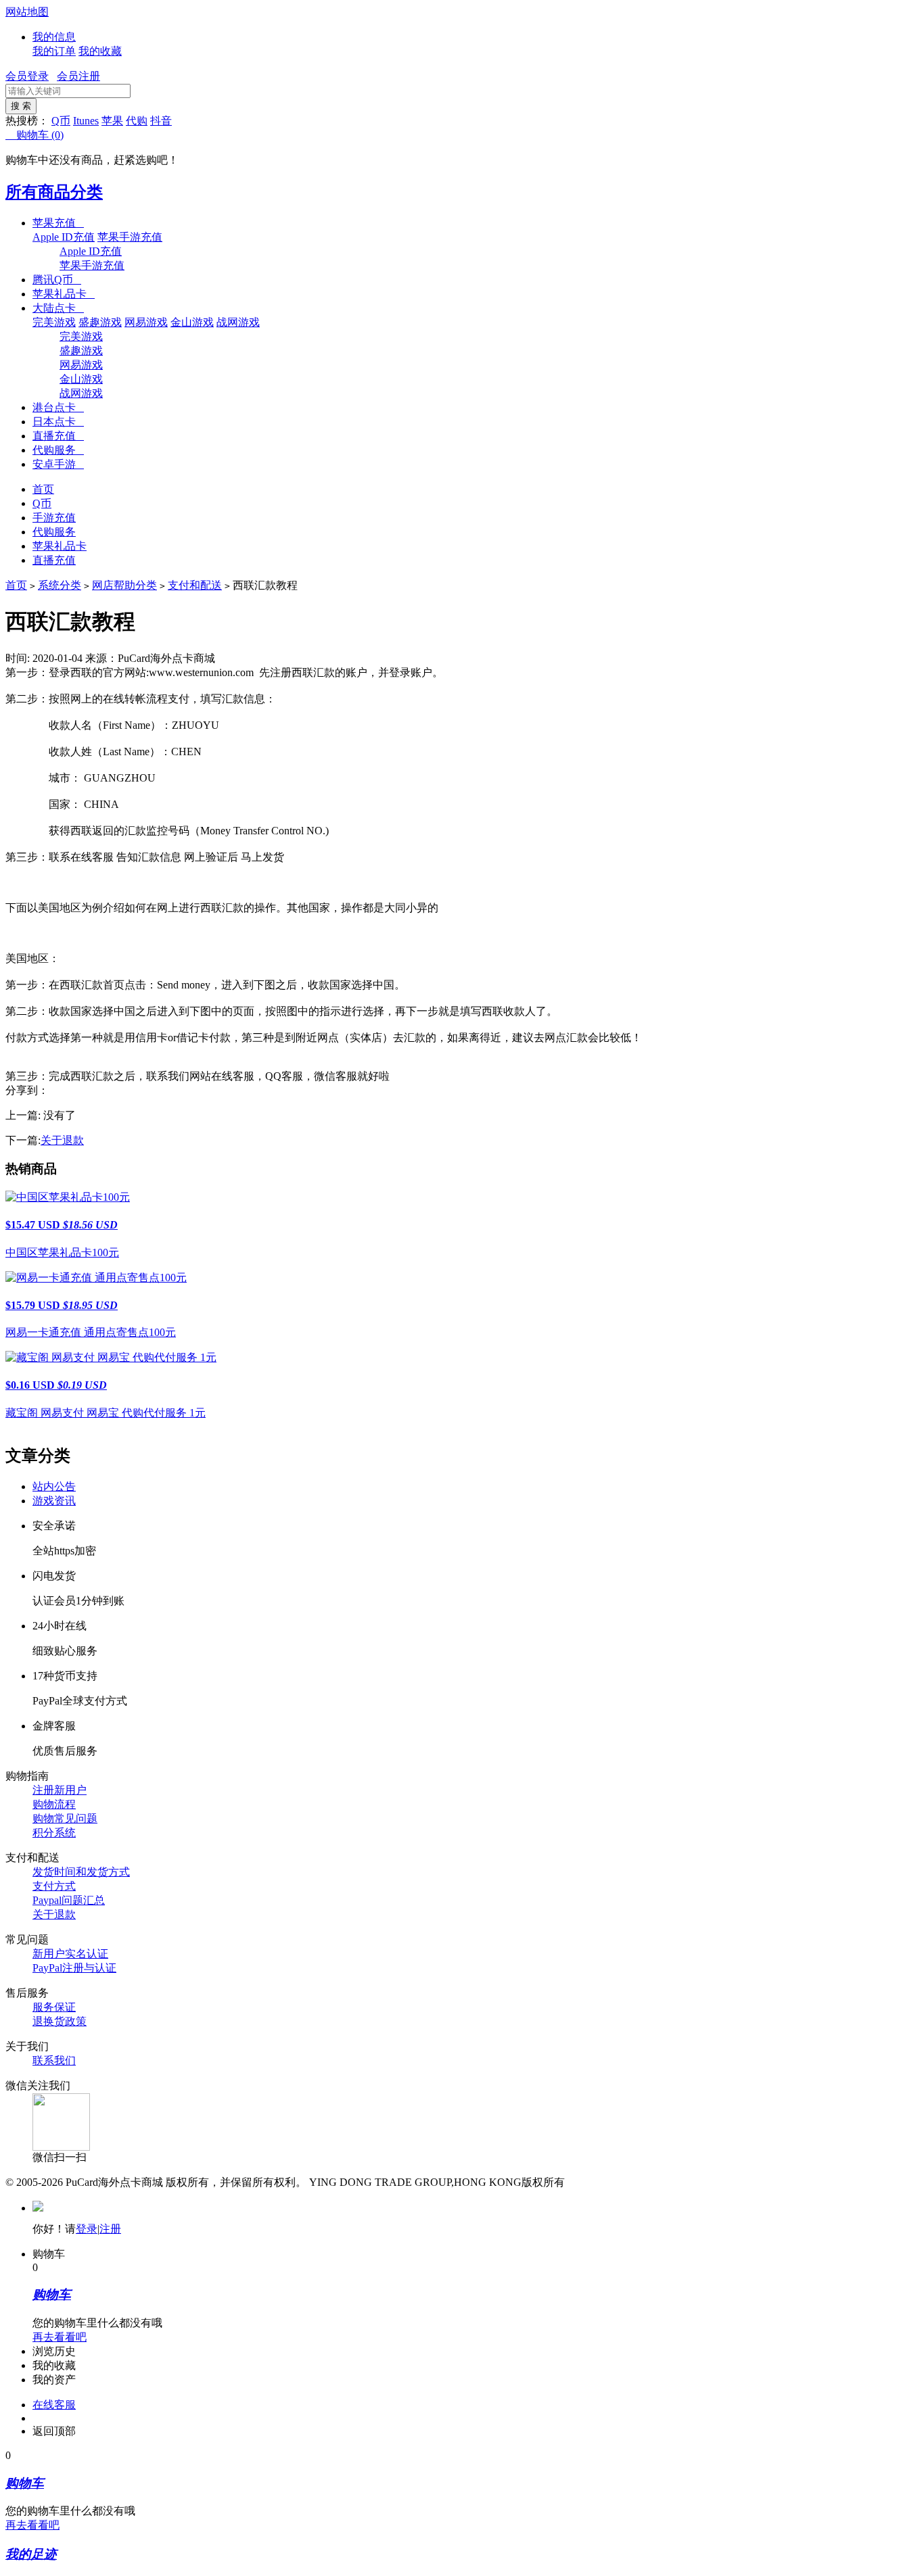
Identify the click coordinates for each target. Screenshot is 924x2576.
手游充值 (54, 518)
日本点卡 (58, 422)
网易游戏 (146, 322)
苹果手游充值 (130, 237)
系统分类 (60, 585)
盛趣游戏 (100, 322)
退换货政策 (60, 2021)
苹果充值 (58, 223)
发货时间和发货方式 (81, 1872)
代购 (137, 121)
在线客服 (54, 2405)
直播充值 (58, 436)
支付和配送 (195, 585)
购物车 (34, 135)
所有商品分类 (54, 192)
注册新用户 (60, 1790)
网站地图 (27, 12)
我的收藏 (100, 51)
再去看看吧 (60, 2337)
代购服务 (58, 450)
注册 (110, 2229)
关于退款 (62, 1140)
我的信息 (54, 37)
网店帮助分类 (124, 585)
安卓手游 (58, 464)
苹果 (112, 121)
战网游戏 (238, 322)
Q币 (61, 121)
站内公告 (54, 1486)
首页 (43, 489)
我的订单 (54, 51)
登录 (87, 2229)
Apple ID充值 (64, 237)
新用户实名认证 (70, 1954)
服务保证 (54, 2007)
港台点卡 (58, 407)
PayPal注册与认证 (74, 1968)
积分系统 (54, 1833)
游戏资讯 (54, 1501)
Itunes (86, 121)
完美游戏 (54, 322)
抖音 (161, 121)
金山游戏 (192, 322)
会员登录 (27, 76)
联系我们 (54, 2060)
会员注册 (78, 76)
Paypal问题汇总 (69, 1900)
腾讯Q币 (57, 280)
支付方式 (54, 1886)
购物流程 (54, 1804)
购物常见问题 (65, 1818)
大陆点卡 (58, 308)
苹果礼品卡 (64, 294)
